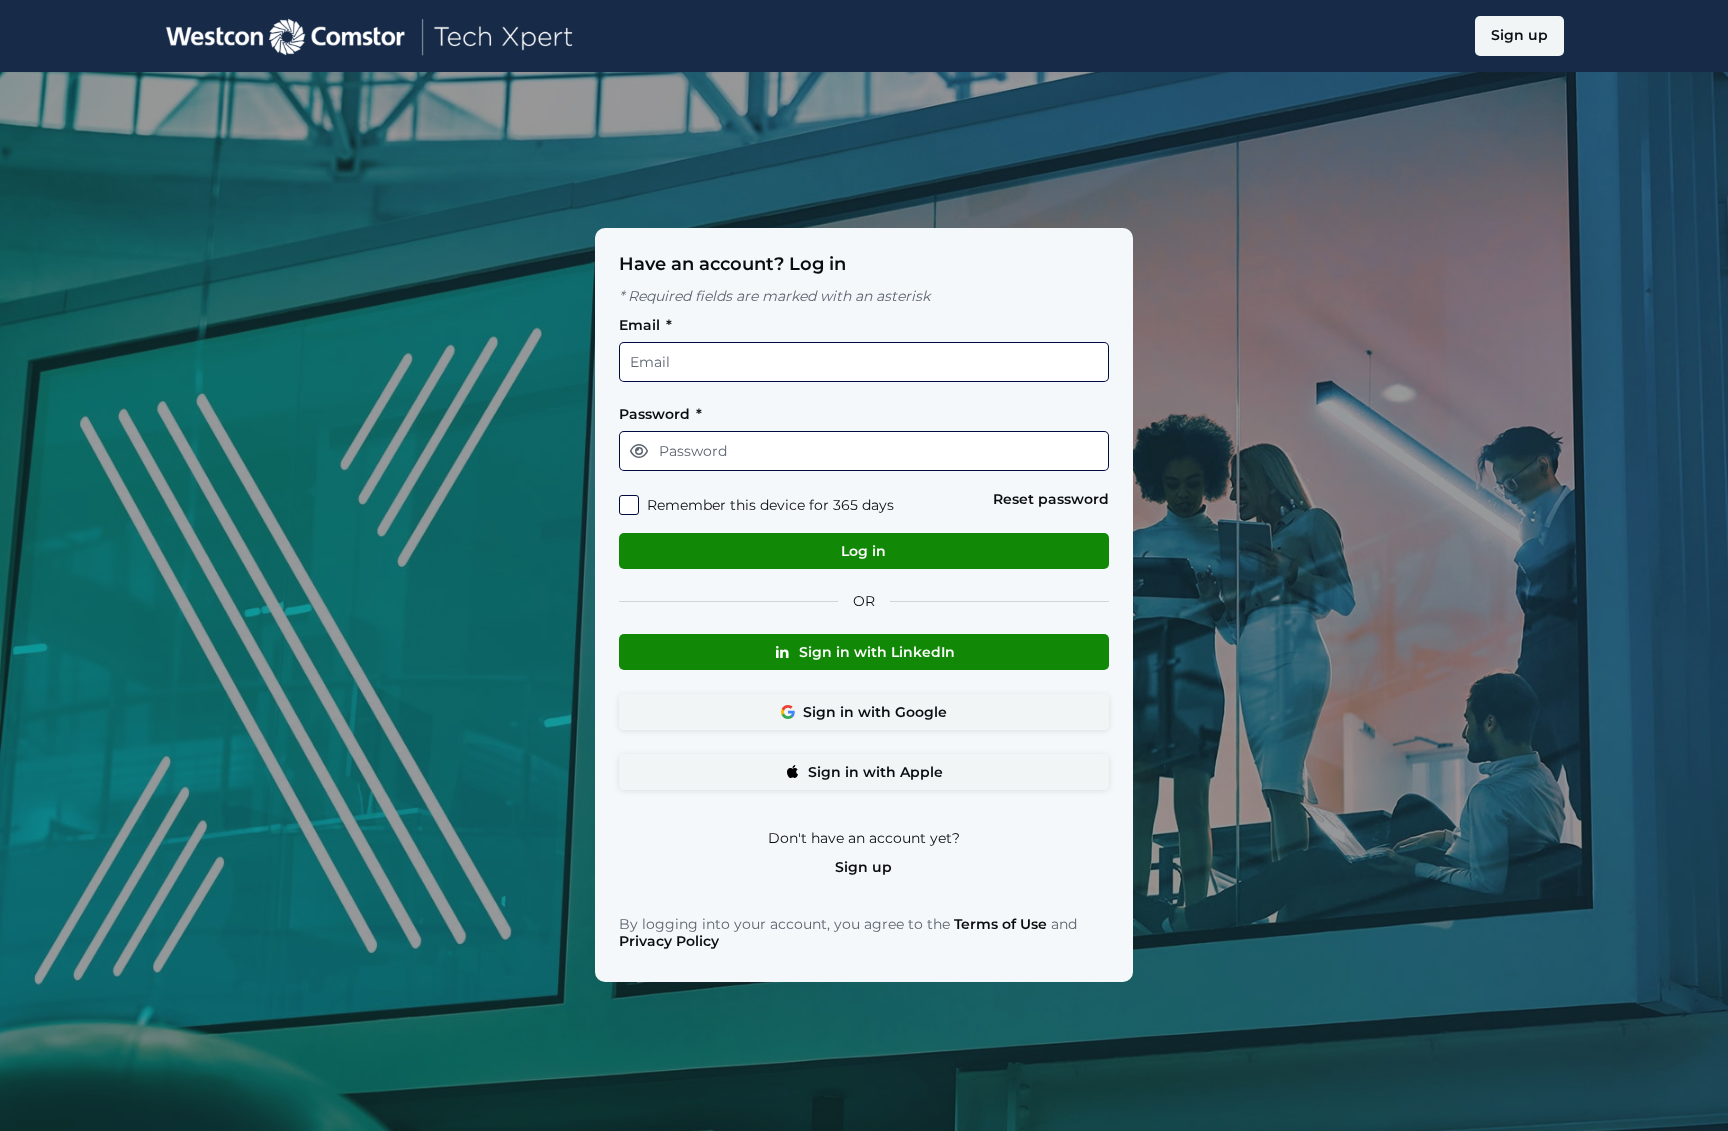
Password (660, 414)
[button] (639, 451)
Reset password (1051, 499)
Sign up (863, 867)
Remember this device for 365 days (770, 505)
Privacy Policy (669, 941)
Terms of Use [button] (1000, 924)
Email (645, 325)
